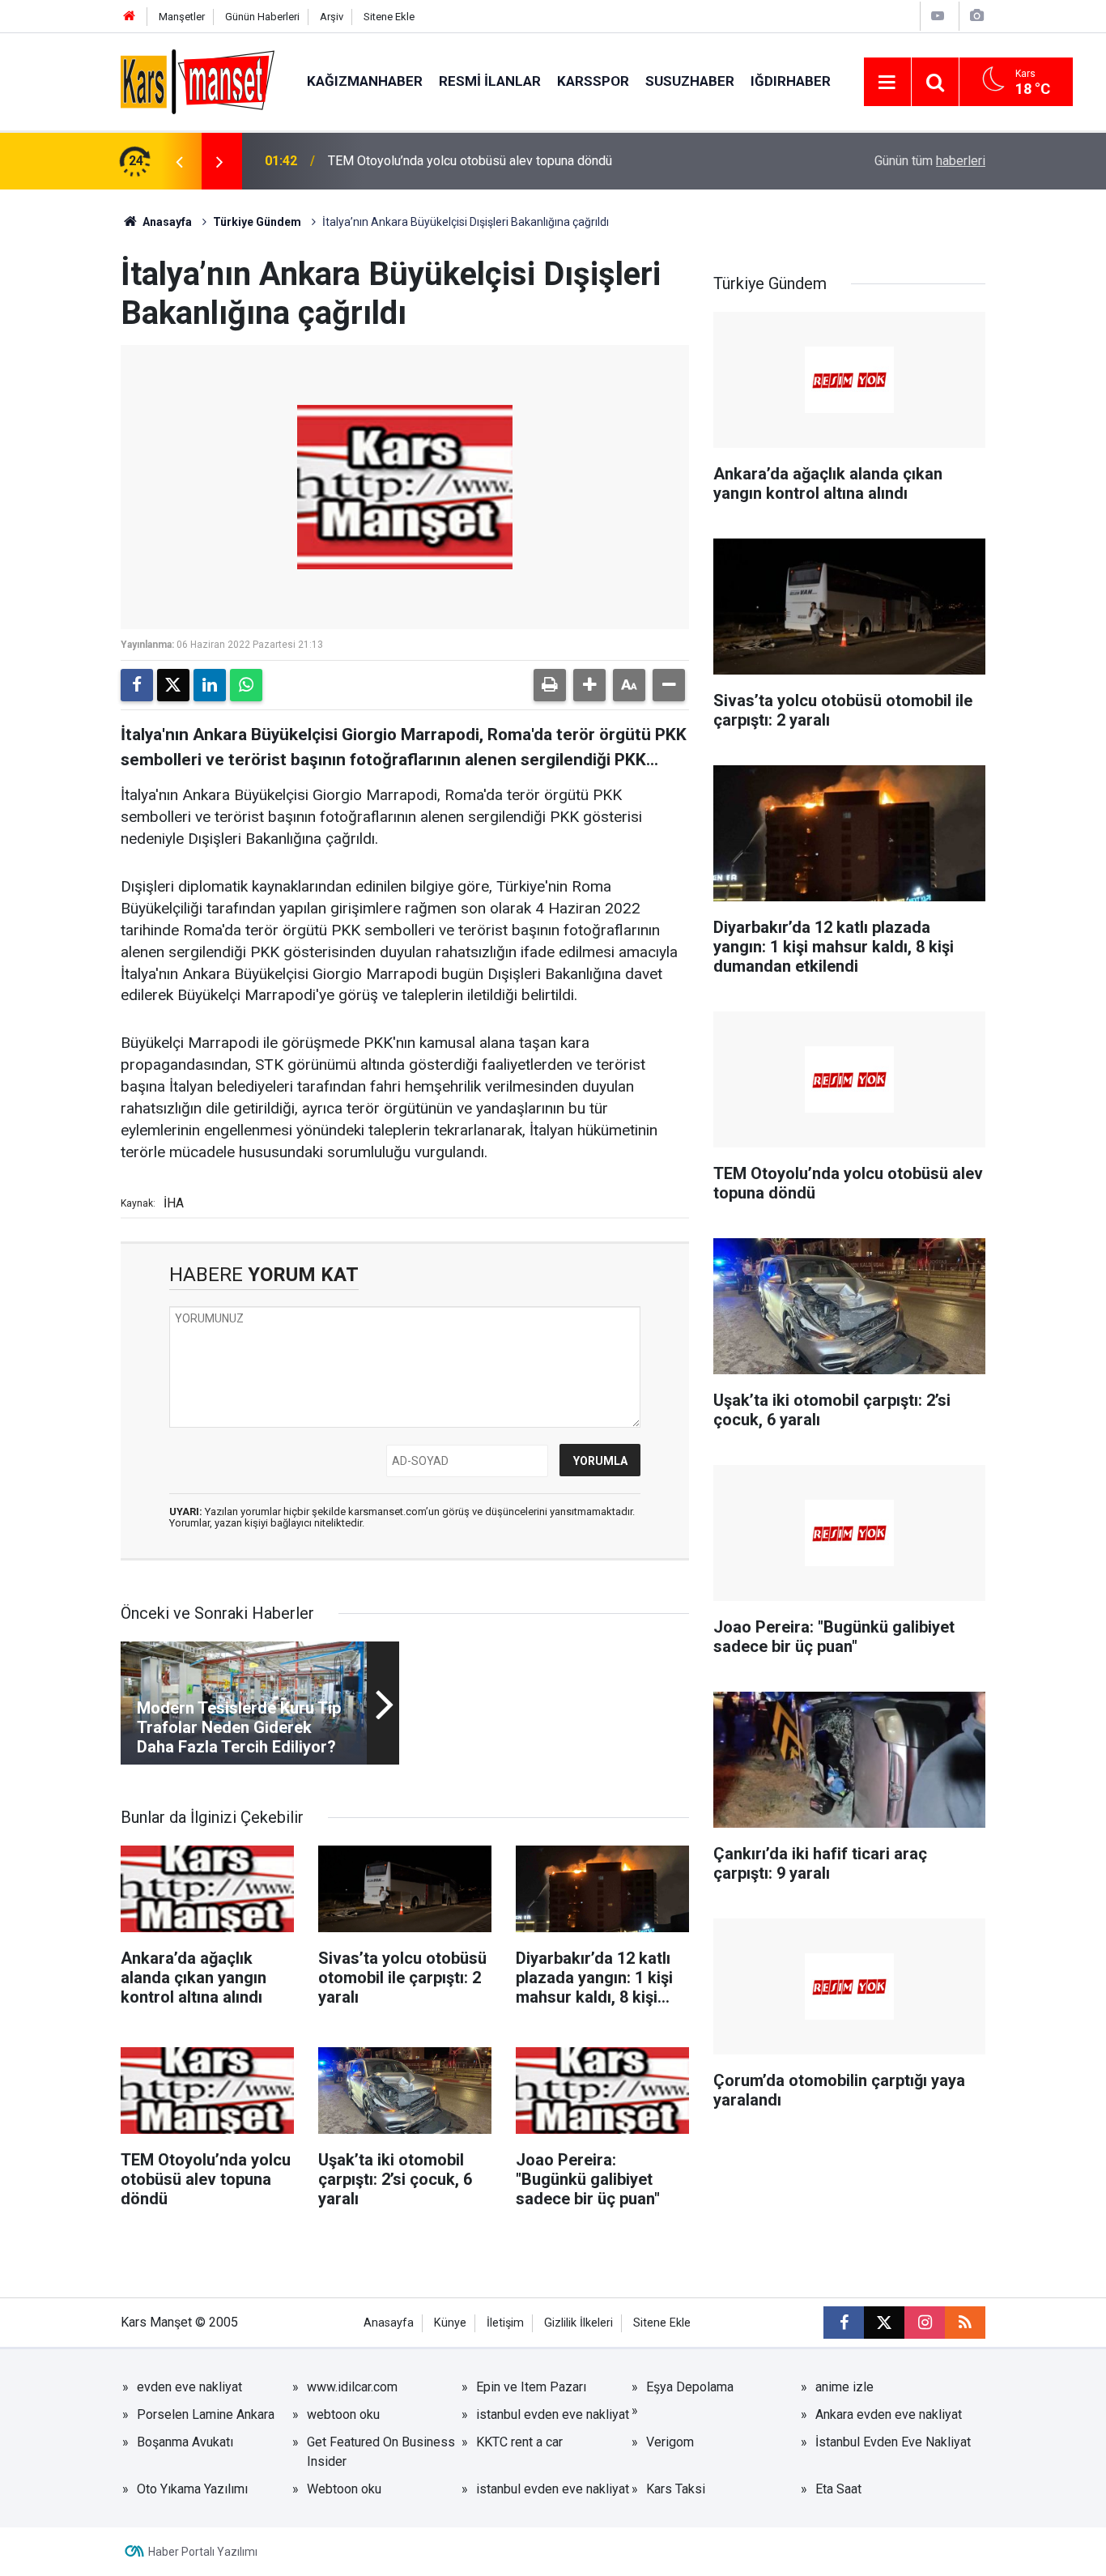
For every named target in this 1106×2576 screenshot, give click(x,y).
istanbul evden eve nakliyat (553, 2414)
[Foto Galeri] (976, 16)
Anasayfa (166, 222)
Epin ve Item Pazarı (531, 2387)
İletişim (505, 2323)
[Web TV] (938, 16)
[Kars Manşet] (198, 81)
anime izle (844, 2387)
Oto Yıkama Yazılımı (192, 2489)
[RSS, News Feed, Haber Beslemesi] (965, 2323)
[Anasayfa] (130, 17)
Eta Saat (838, 2489)
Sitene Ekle (389, 17)
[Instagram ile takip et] (925, 2323)
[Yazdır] (550, 685)
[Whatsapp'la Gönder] (246, 685)
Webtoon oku (344, 2489)
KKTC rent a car (519, 2442)
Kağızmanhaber (365, 81)
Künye (450, 2323)
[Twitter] (173, 685)
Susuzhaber (690, 81)
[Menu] (887, 83)
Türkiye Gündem (257, 222)
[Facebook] (137, 685)
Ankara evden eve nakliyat (889, 2414)
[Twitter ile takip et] (884, 2323)
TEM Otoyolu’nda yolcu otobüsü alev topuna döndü (470, 161)
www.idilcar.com (352, 2387)
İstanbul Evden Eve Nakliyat (893, 2442)
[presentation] (179, 161)
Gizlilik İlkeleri (579, 2323)
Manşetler (182, 17)
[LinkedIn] (210, 685)
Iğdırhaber (791, 81)
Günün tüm (930, 161)
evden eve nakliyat (189, 2387)
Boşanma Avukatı (185, 2442)
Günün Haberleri (262, 17)
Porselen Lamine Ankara (206, 2414)
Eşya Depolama (690, 2387)
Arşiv (332, 17)
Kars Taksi (676, 2489)
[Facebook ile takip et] (844, 2323)
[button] (589, 685)
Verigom (670, 2442)
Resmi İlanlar (490, 81)
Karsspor (593, 81)
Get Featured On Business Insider (381, 2452)
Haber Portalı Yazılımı (203, 2552)
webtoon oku (343, 2414)
